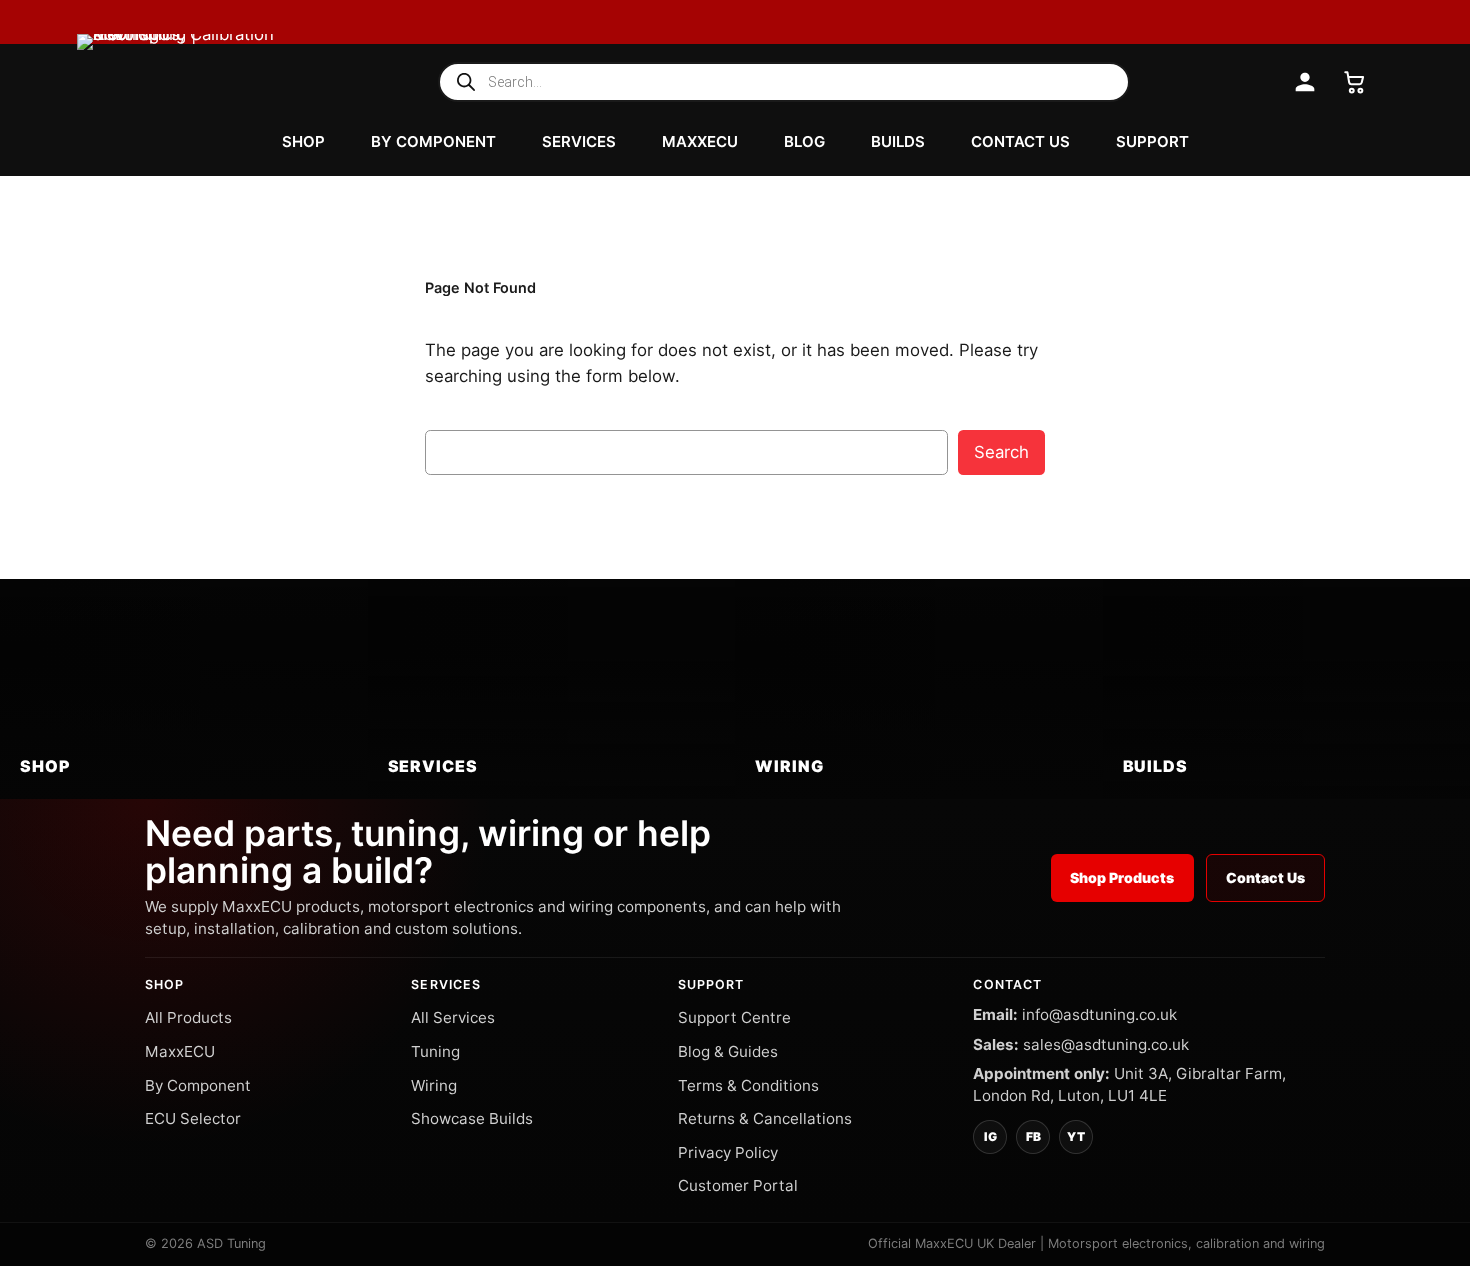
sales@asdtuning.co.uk (1106, 1044)
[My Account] (1305, 82)
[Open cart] (1355, 82)
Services (579, 141)
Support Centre (734, 1017)
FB (1033, 1136)
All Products (188, 1017)
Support (1152, 141)
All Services (453, 1017)
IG (990, 1136)
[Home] (176, 82)
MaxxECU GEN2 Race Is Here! (1209, 23)
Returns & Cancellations (765, 1118)
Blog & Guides (728, 1051)
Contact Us (1020, 141)
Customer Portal (738, 1185)
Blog (804, 141)
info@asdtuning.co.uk (1099, 1014)
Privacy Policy (728, 1152)
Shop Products (1122, 877)
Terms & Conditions (748, 1085)
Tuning (435, 1051)
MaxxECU (700, 141)
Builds (898, 141)
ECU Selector (193, 1118)
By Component (433, 141)
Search (1001, 452)
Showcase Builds (472, 1118)
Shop (303, 141)
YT (1076, 1136)
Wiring (434, 1085)
